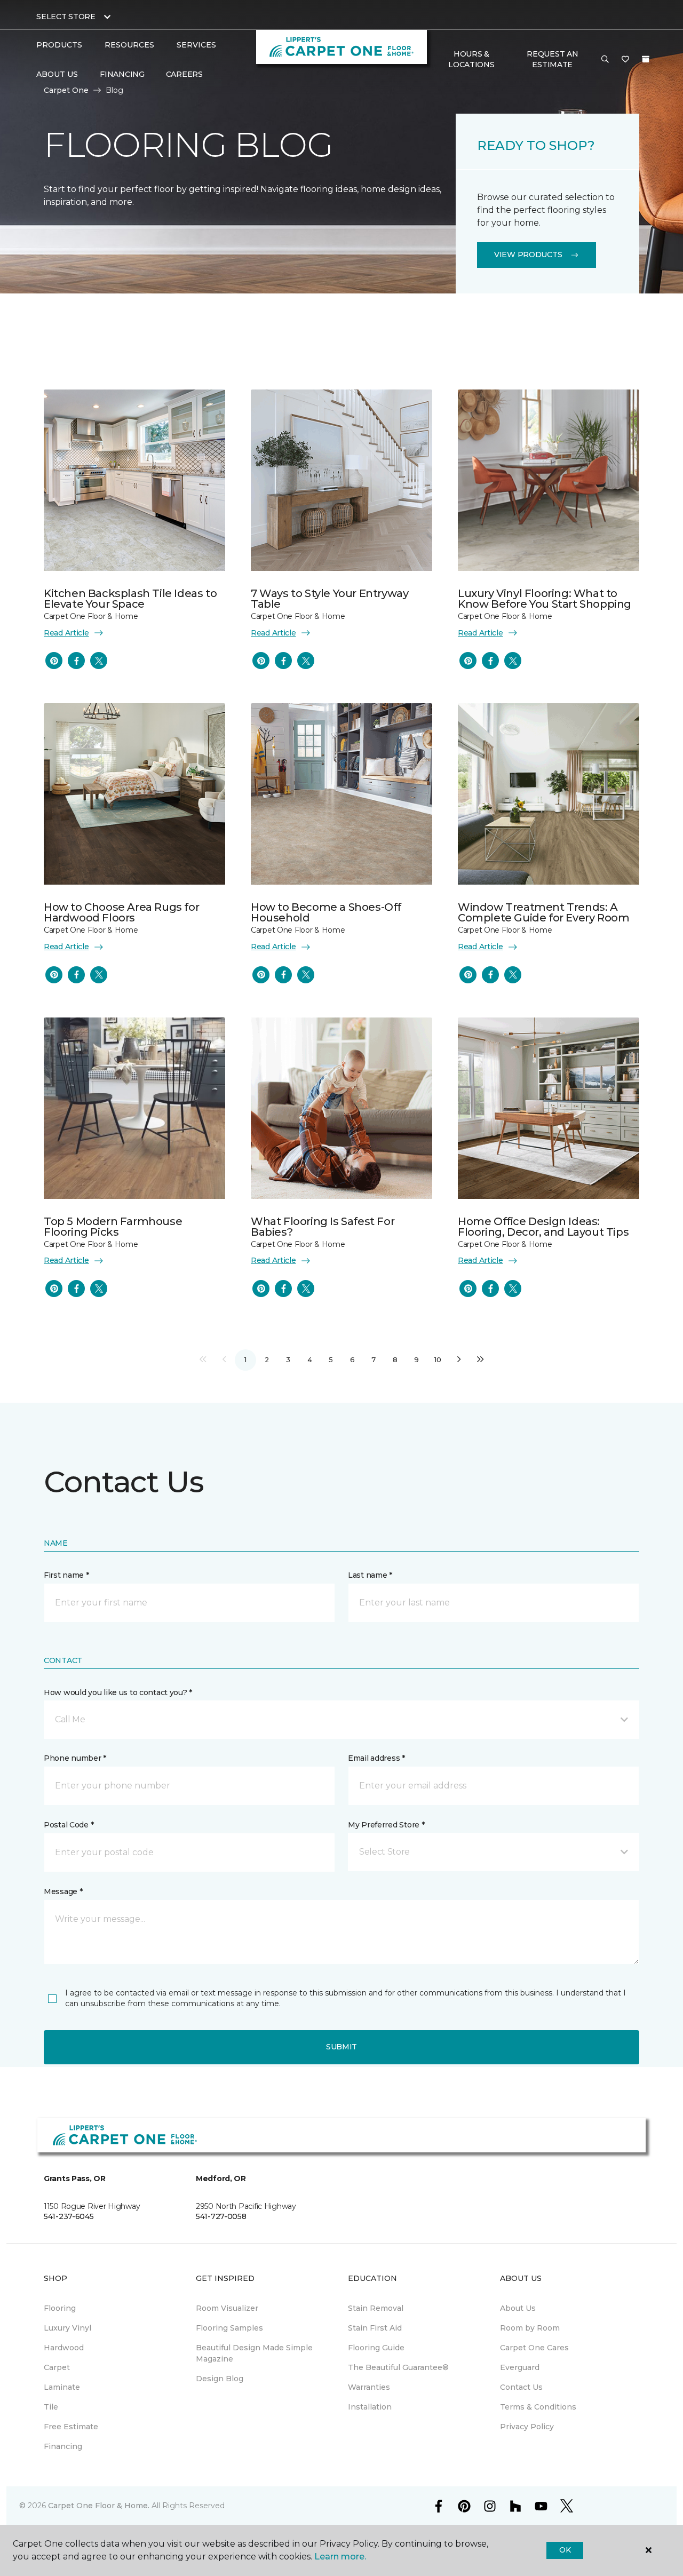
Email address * (376, 1758)
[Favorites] (625, 60)
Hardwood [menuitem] (64, 2348)
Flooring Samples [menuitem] (229, 2328)
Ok (565, 2550)
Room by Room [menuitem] (530, 2328)
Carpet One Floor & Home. (99, 2506)
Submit (341, 2047)
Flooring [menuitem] (60, 2308)
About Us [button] (57, 74)
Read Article (66, 633)
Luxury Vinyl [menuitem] (67, 2328)
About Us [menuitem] (518, 2308)
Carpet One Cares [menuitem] (534, 2348)
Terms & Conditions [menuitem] (538, 2407)
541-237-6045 (69, 2216)
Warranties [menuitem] (369, 2387)
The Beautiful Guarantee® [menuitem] (398, 2367)
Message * (63, 1891)
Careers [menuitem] (184, 74)
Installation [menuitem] (370, 2407)
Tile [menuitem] (51, 2407)
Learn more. (340, 2557)
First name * (66, 1575)
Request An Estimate (552, 59)
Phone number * (75, 1758)
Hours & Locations (471, 59)
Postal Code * (69, 1825)
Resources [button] (129, 45)
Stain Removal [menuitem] (376, 2308)
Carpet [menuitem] (57, 2367)
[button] (605, 60)
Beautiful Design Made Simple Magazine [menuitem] (254, 2353)
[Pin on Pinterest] (54, 661)
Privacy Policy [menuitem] (527, 2427)
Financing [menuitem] (122, 74)
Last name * (370, 1575)
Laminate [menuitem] (62, 2387)
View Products (528, 255)
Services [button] (196, 45)
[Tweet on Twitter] (99, 661)
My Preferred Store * (386, 1825)
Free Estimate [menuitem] (71, 2427)
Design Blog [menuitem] (220, 2379)
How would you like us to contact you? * (118, 1692)
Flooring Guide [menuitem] (376, 2348)
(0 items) (646, 59)
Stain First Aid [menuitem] (375, 2328)
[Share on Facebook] (76, 661)
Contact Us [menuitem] (521, 2387)
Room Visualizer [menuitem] (227, 2308)
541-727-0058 (221, 2216)
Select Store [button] (66, 17)
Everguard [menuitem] (520, 2367)
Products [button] (59, 45)
